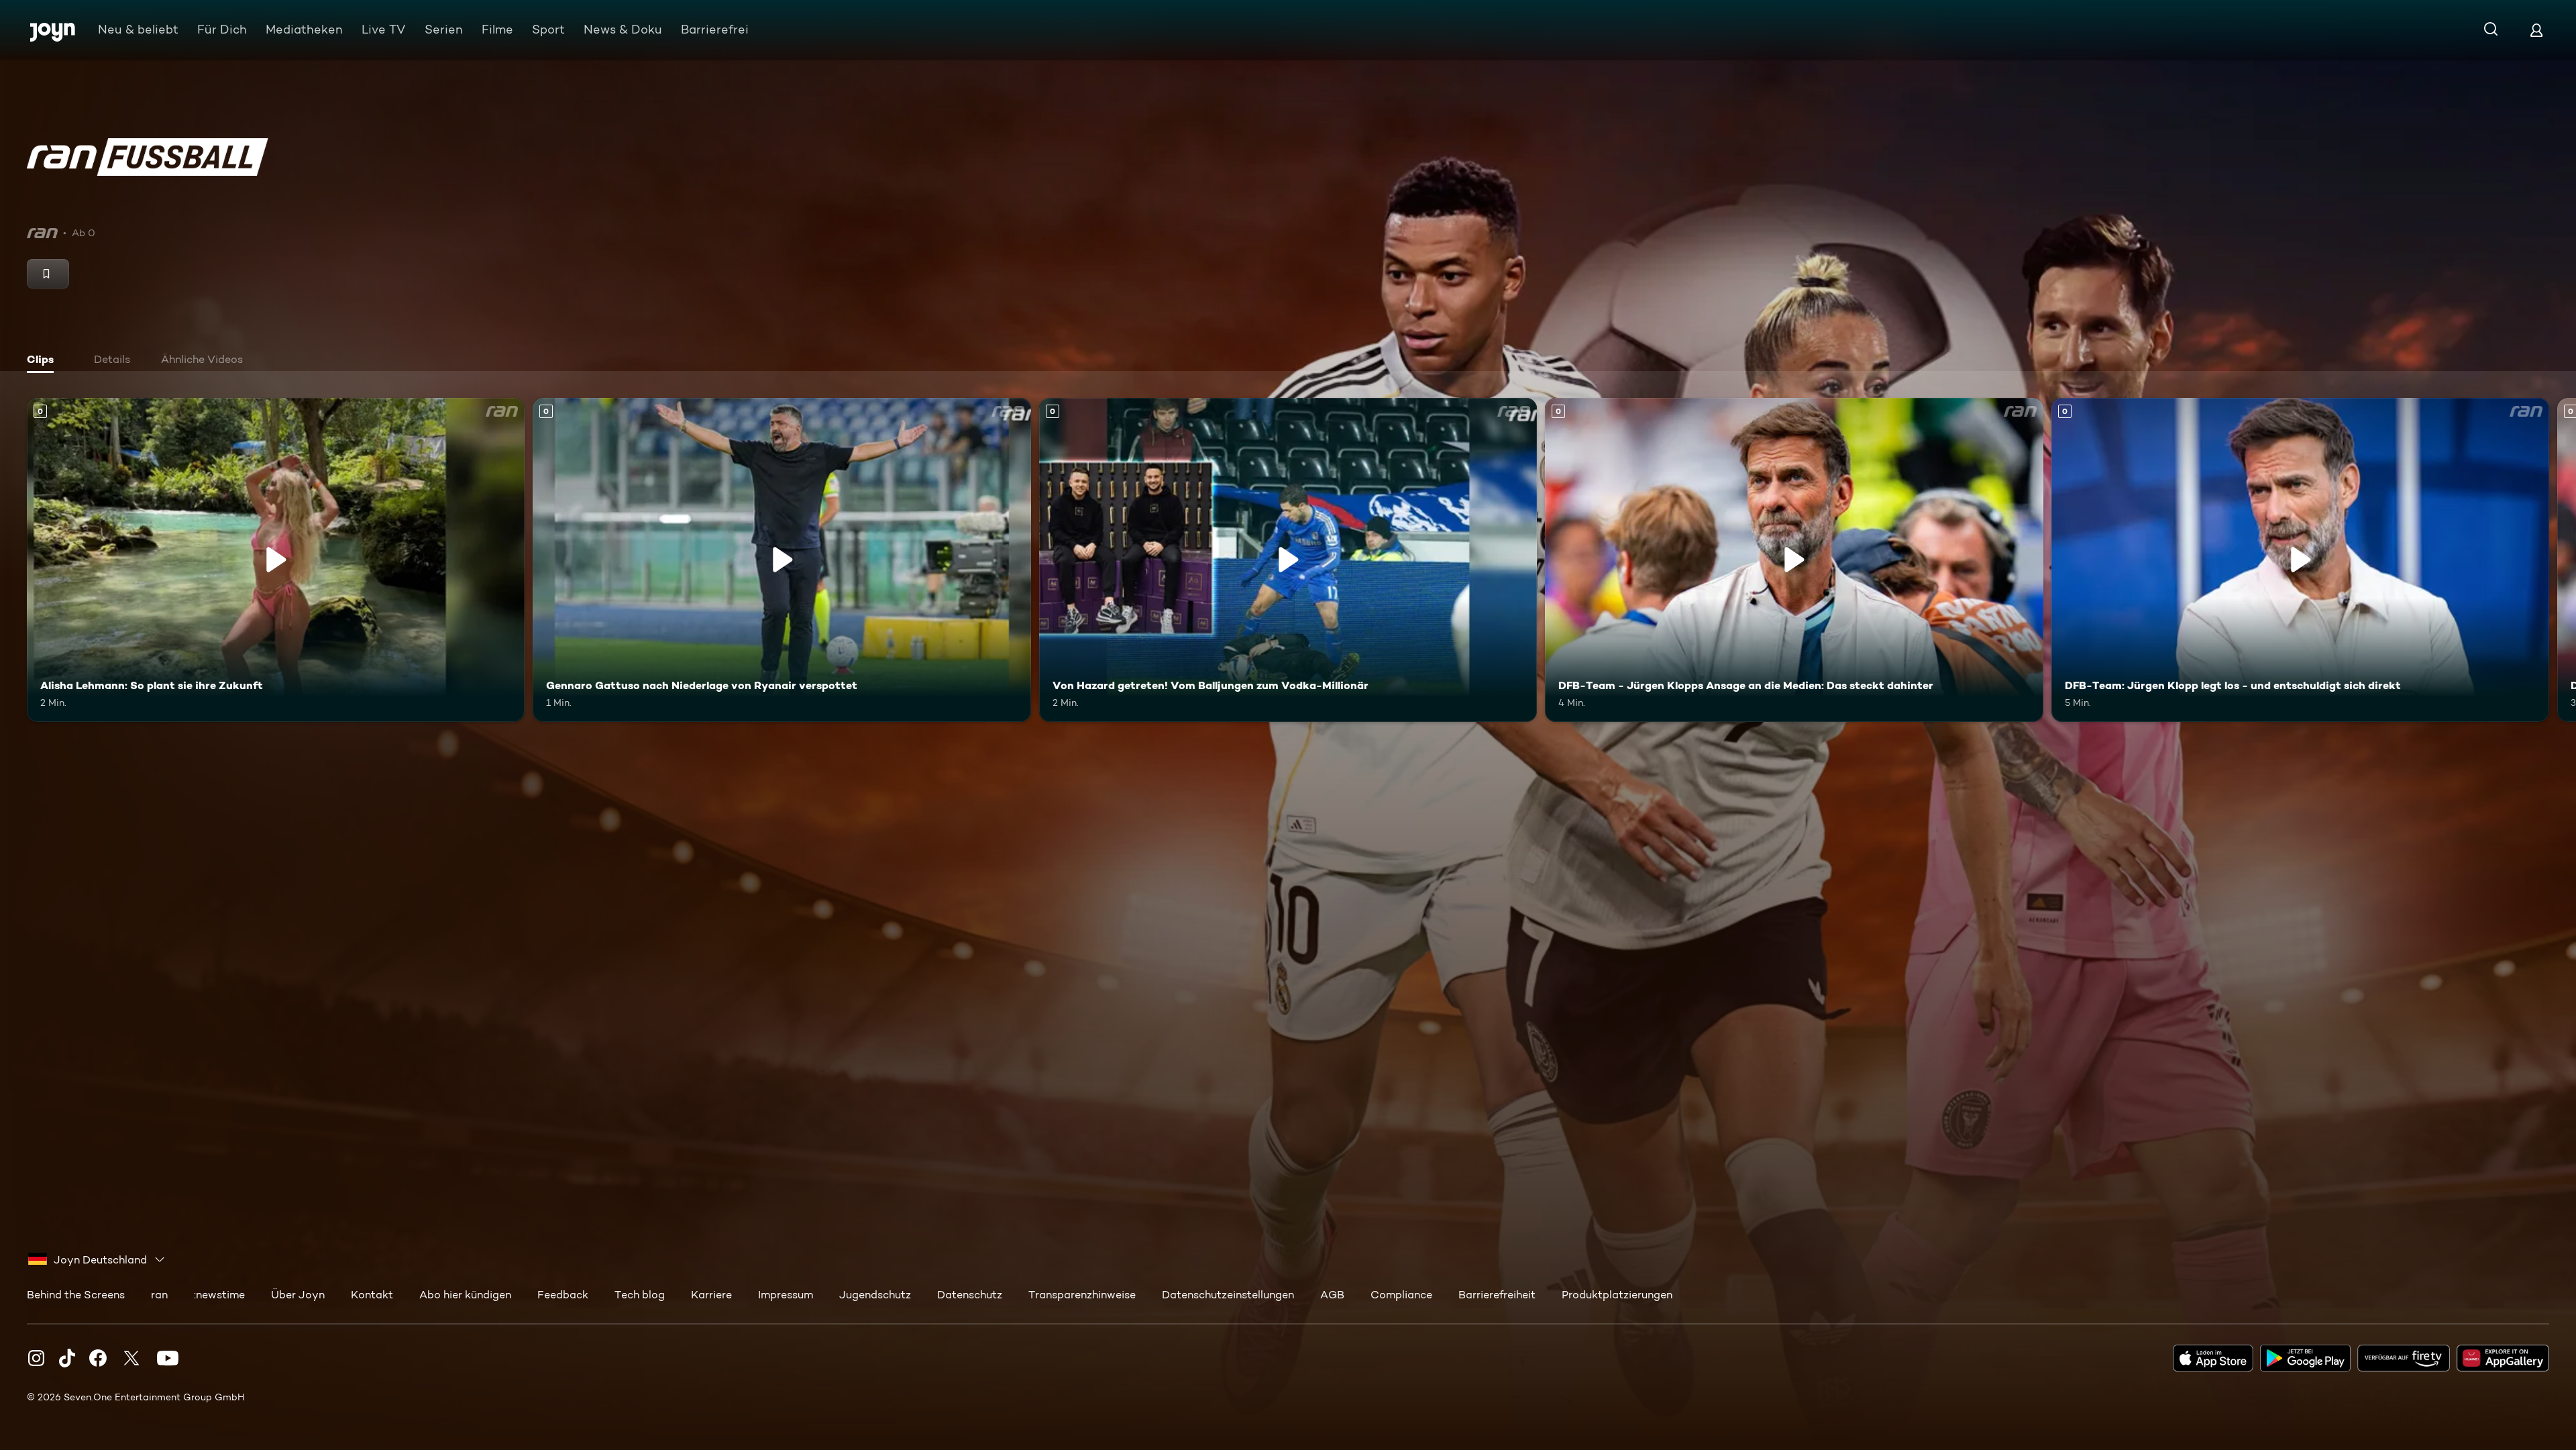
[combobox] (97, 1259)
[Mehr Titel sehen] (2558, 560)
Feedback (563, 1295)
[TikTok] (67, 1358)
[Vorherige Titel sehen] (18, 560)
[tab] (48, 361)
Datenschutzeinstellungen (1228, 1295)
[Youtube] (168, 1358)
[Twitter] (131, 1358)
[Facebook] (98, 1358)
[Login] (2536, 30)
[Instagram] (36, 1358)
